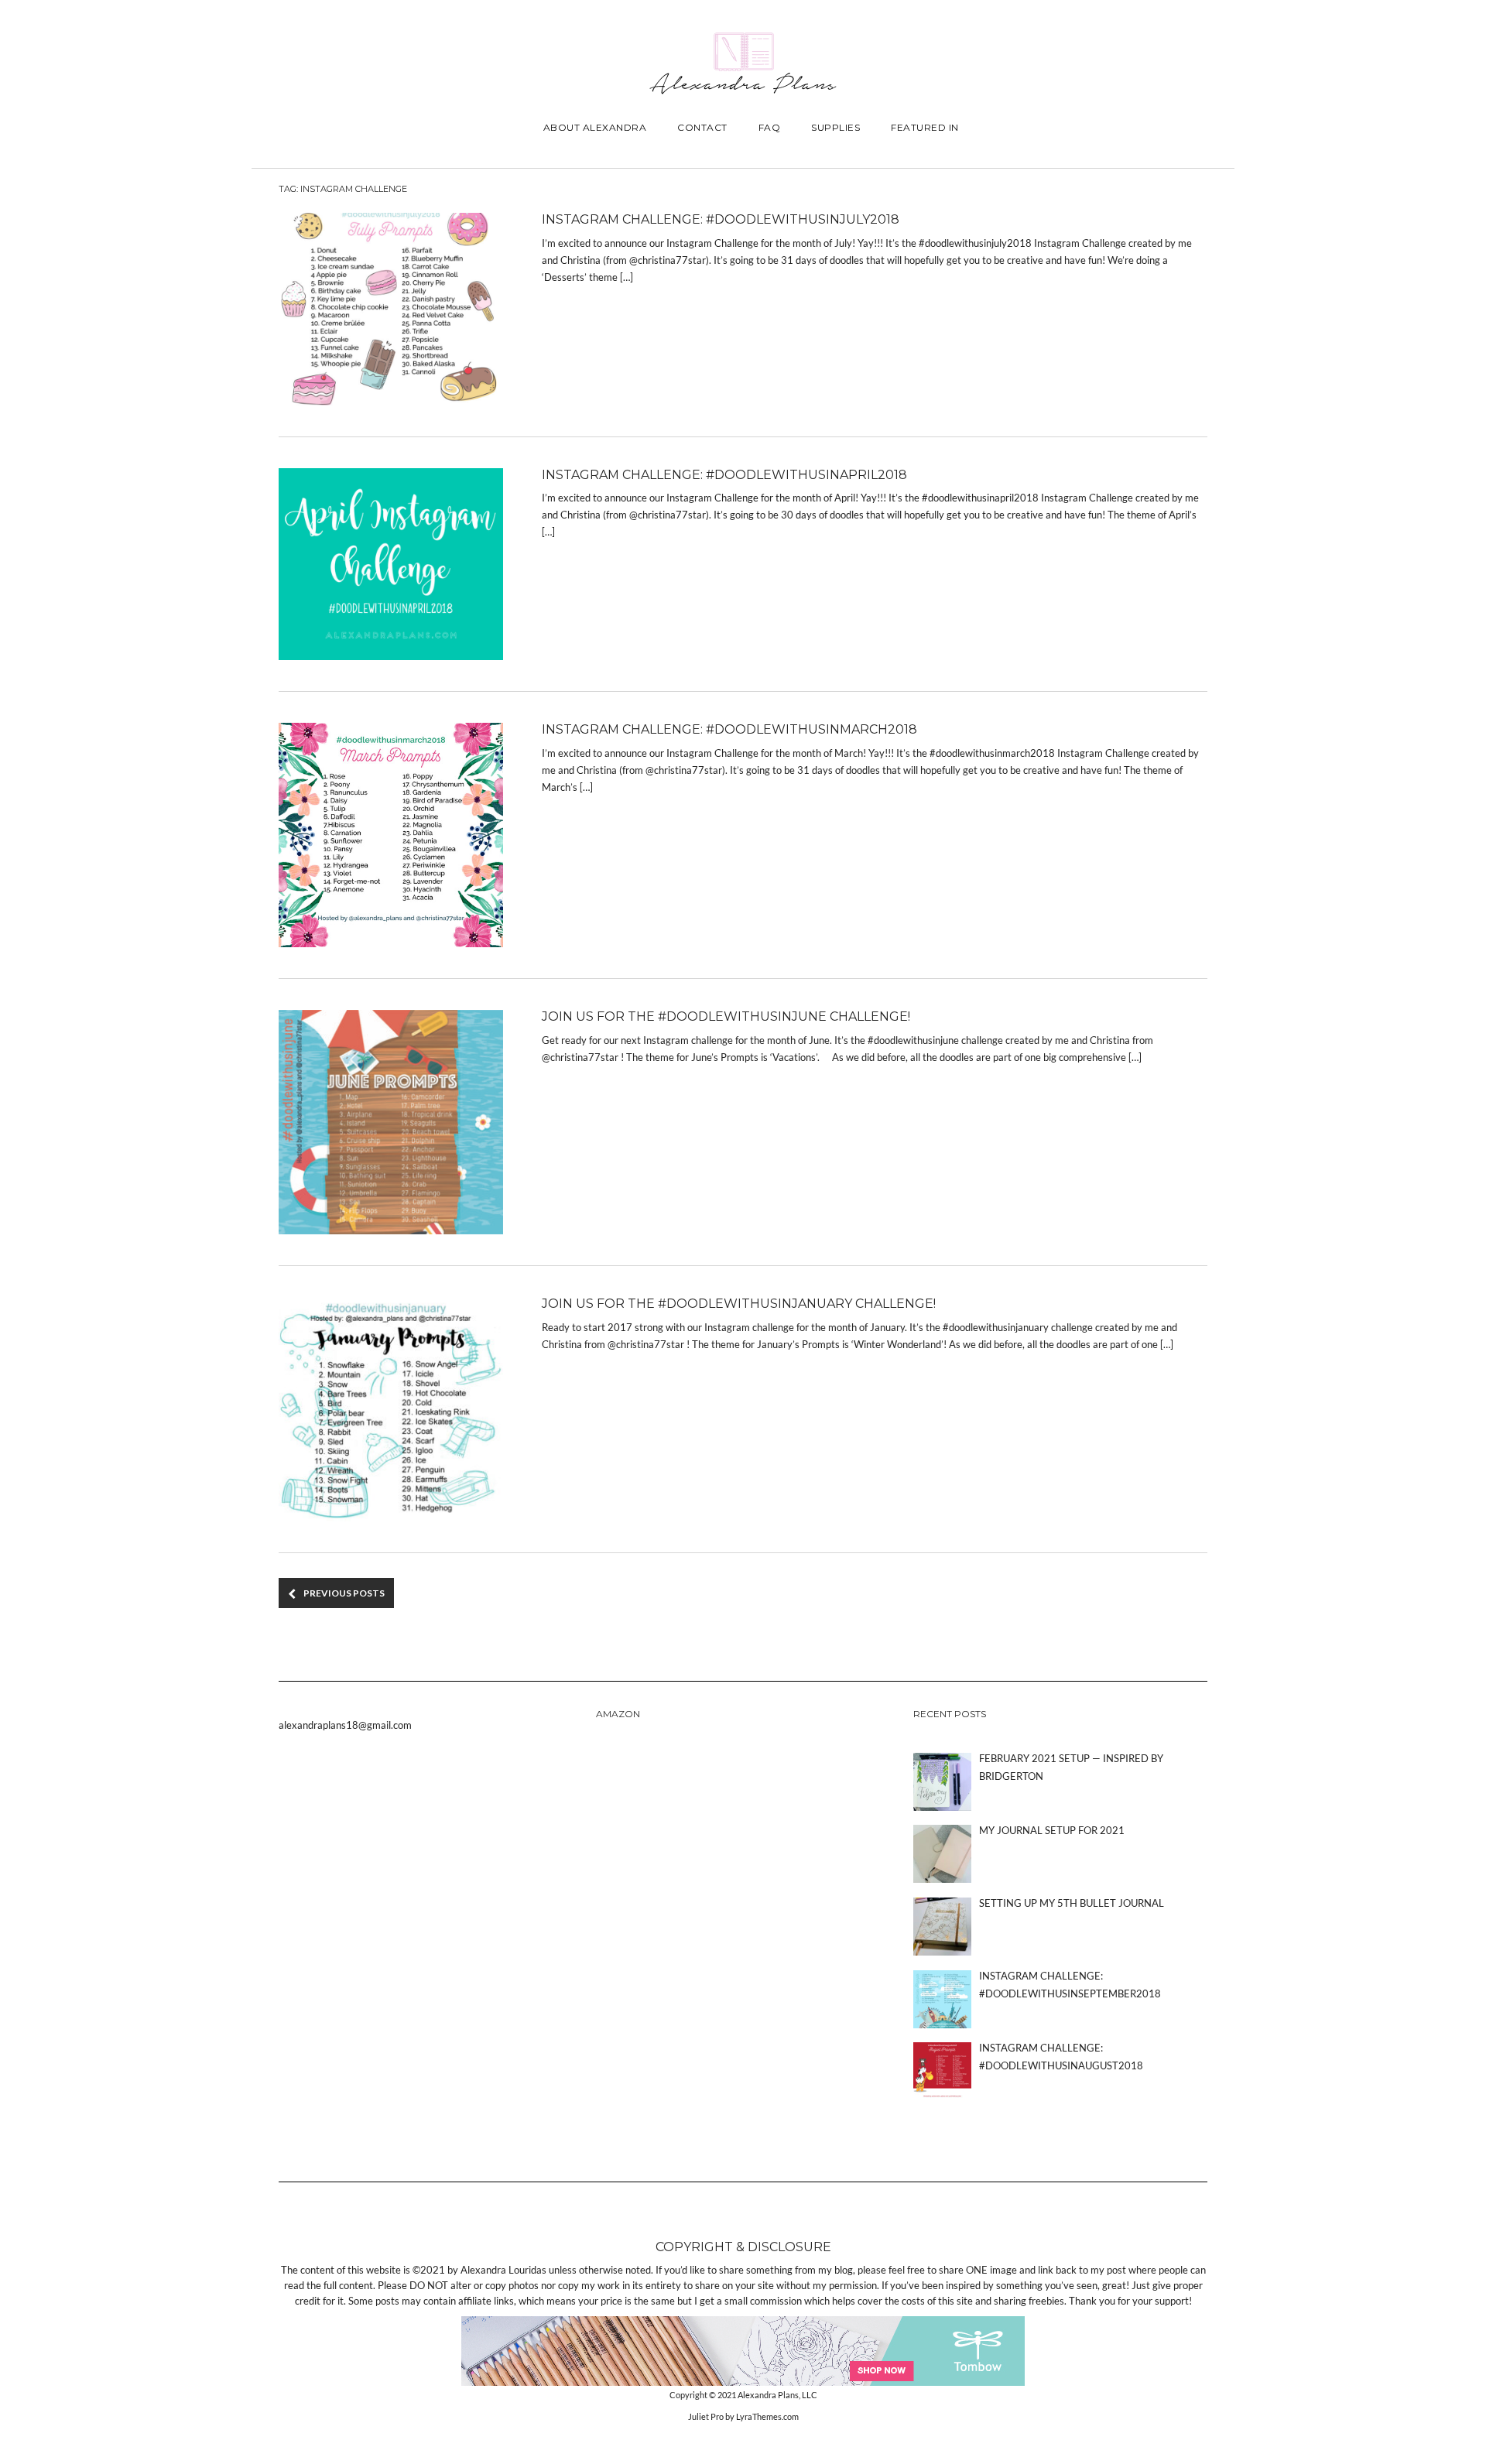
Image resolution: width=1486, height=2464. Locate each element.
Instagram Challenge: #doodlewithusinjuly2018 (721, 219)
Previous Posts (344, 1593)
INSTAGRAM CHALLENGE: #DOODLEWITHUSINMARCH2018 (729, 729)
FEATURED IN (925, 127)
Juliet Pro (706, 2416)
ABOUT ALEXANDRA (595, 127)
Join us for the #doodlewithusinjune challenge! (726, 1016)
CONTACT (702, 127)
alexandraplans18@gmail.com (345, 1725)
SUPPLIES (835, 127)
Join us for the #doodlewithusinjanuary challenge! (739, 1304)
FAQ (770, 127)
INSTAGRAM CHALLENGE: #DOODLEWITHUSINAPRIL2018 (724, 475)
